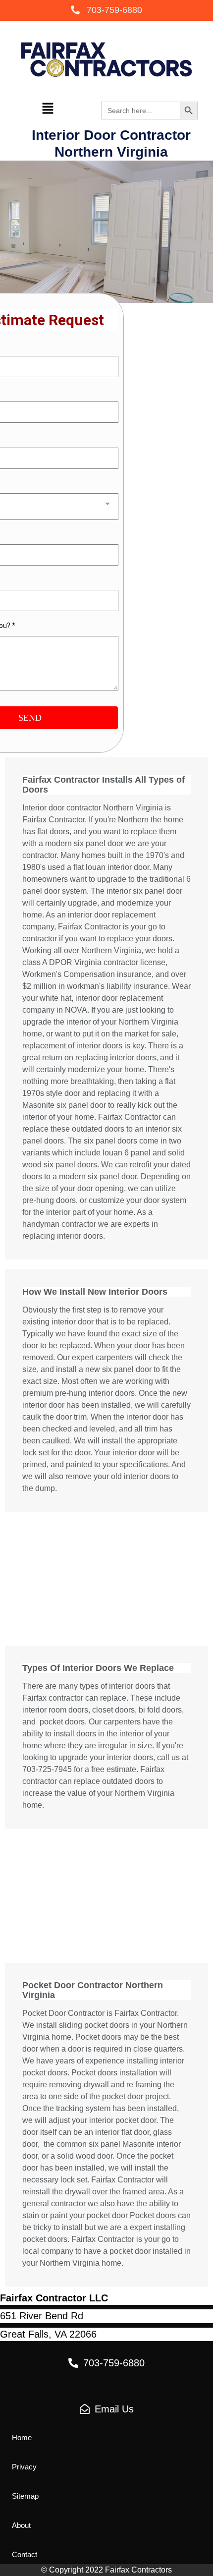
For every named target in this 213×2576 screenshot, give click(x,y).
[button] (106, 11)
